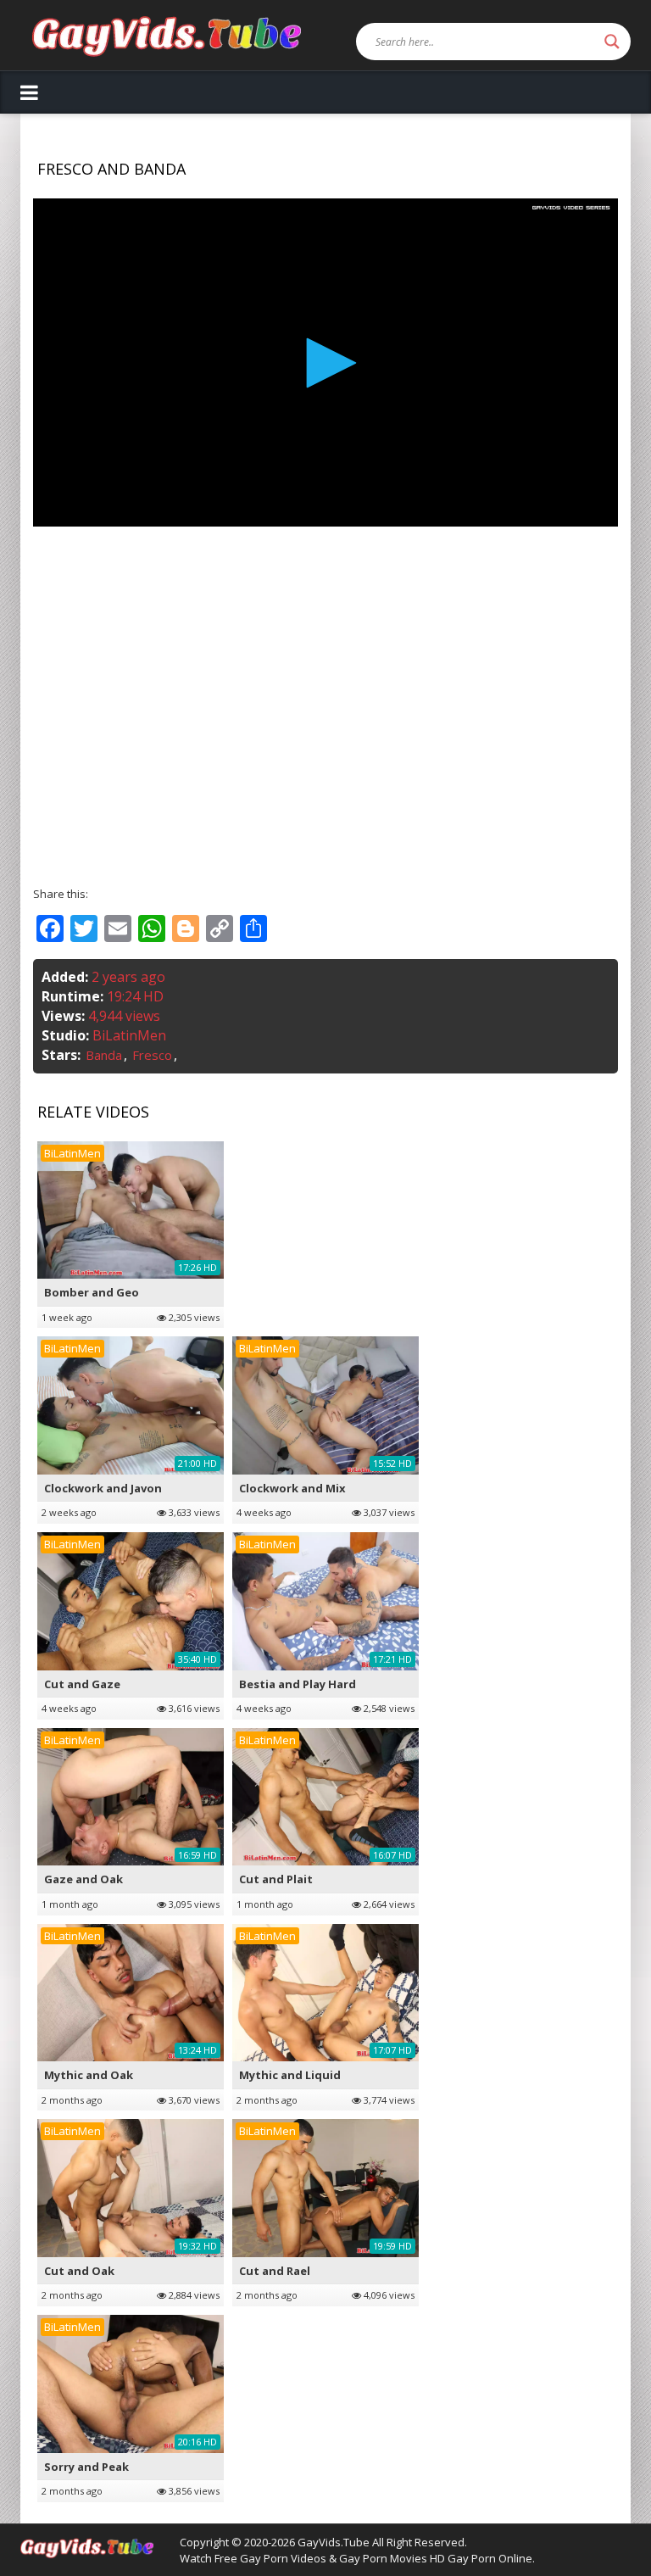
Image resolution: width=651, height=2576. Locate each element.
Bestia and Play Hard (298, 1684)
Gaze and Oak (83, 1879)
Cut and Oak (79, 2271)
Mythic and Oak (89, 2075)
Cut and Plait (276, 1879)
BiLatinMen (129, 1035)
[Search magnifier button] (612, 42)
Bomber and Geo (92, 1292)
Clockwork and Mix (292, 1488)
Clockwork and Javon (103, 1488)
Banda (104, 1055)
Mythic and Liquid (290, 2075)
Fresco (152, 1055)
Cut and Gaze (82, 1684)
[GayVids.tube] (167, 35)
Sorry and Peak (86, 2467)
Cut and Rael (275, 2271)
